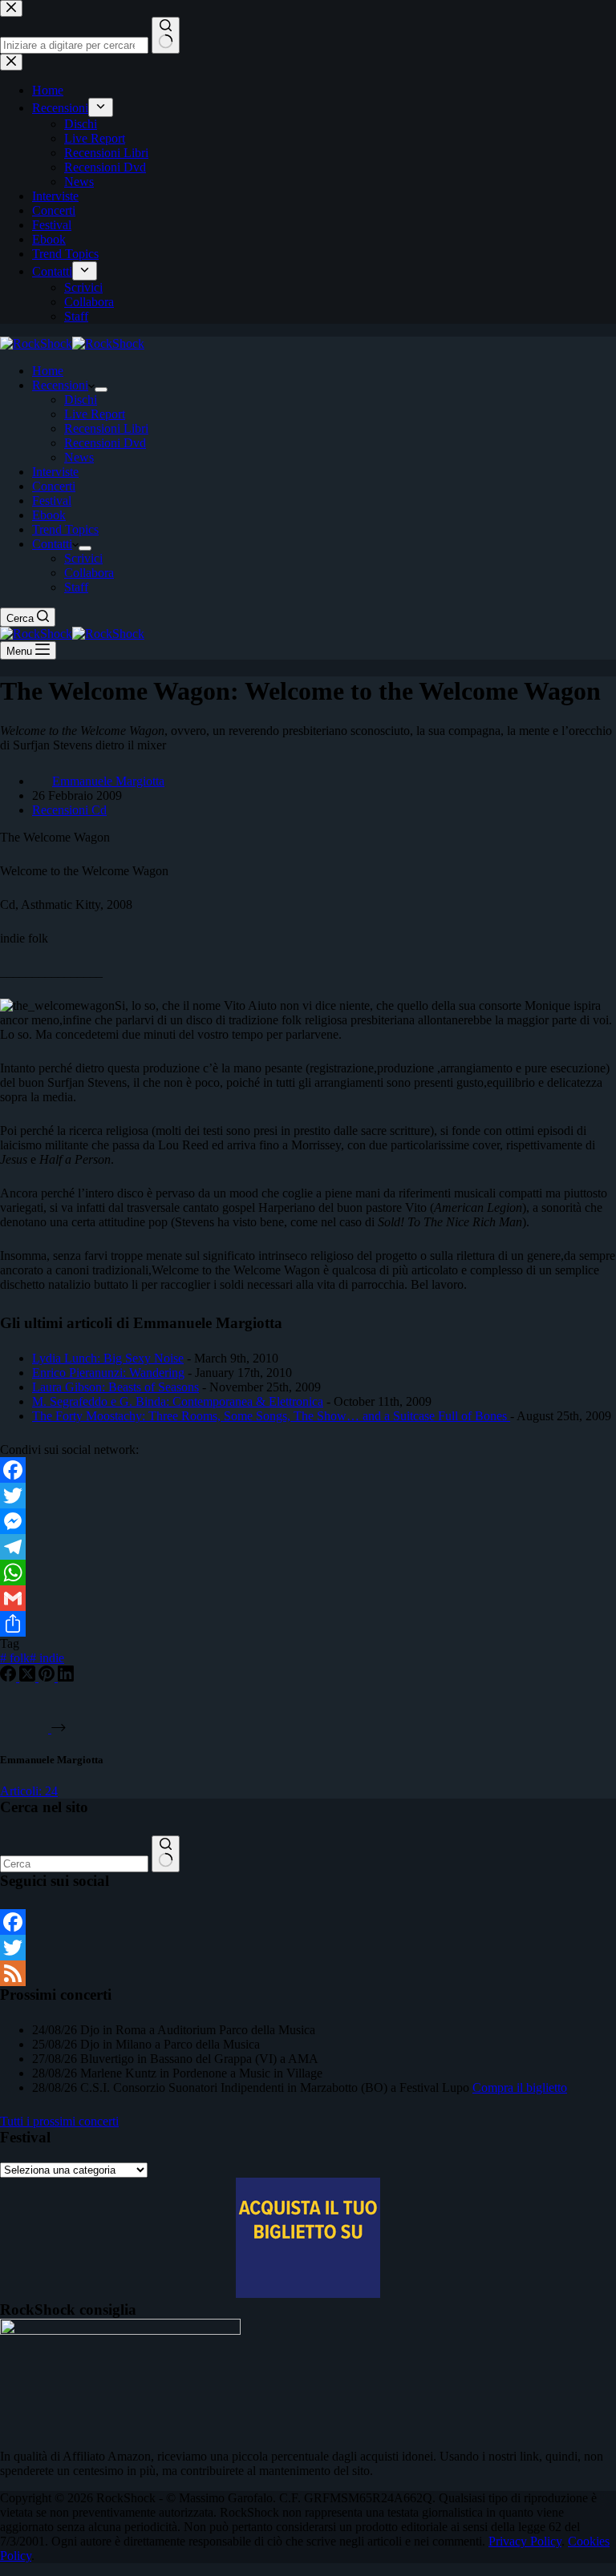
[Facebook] (308, 1470)
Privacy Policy (525, 2541)
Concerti (54, 486)
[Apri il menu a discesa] (101, 390)
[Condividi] (308, 1624)
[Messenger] (308, 1521)
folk (15, 1658)
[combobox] (74, 1864)
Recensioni (60, 385)
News (79, 457)
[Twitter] (308, 1496)
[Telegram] (308, 1547)
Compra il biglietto (520, 2087)
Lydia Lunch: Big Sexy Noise (108, 1358)
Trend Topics (65, 529)
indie (47, 1658)
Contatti (52, 544)
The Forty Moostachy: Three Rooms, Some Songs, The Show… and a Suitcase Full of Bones (271, 1416)
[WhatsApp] (308, 1573)
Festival (52, 501)
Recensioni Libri (106, 428)
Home (48, 371)
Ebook (49, 515)
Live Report (95, 414)
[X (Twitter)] (29, 1677)
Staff (76, 587)
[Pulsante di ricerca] (166, 1854)
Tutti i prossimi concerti (59, 2121)
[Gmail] (308, 1598)
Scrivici (83, 558)
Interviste (55, 472)
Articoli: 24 (29, 1791)
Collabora (89, 573)
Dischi (81, 400)
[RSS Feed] (308, 1973)
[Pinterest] (48, 1677)
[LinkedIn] (66, 1677)
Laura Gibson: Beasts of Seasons (115, 1387)
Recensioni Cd (69, 810)
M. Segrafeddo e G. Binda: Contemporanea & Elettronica (178, 1401)
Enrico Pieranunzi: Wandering (108, 1373)
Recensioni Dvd (105, 443)
